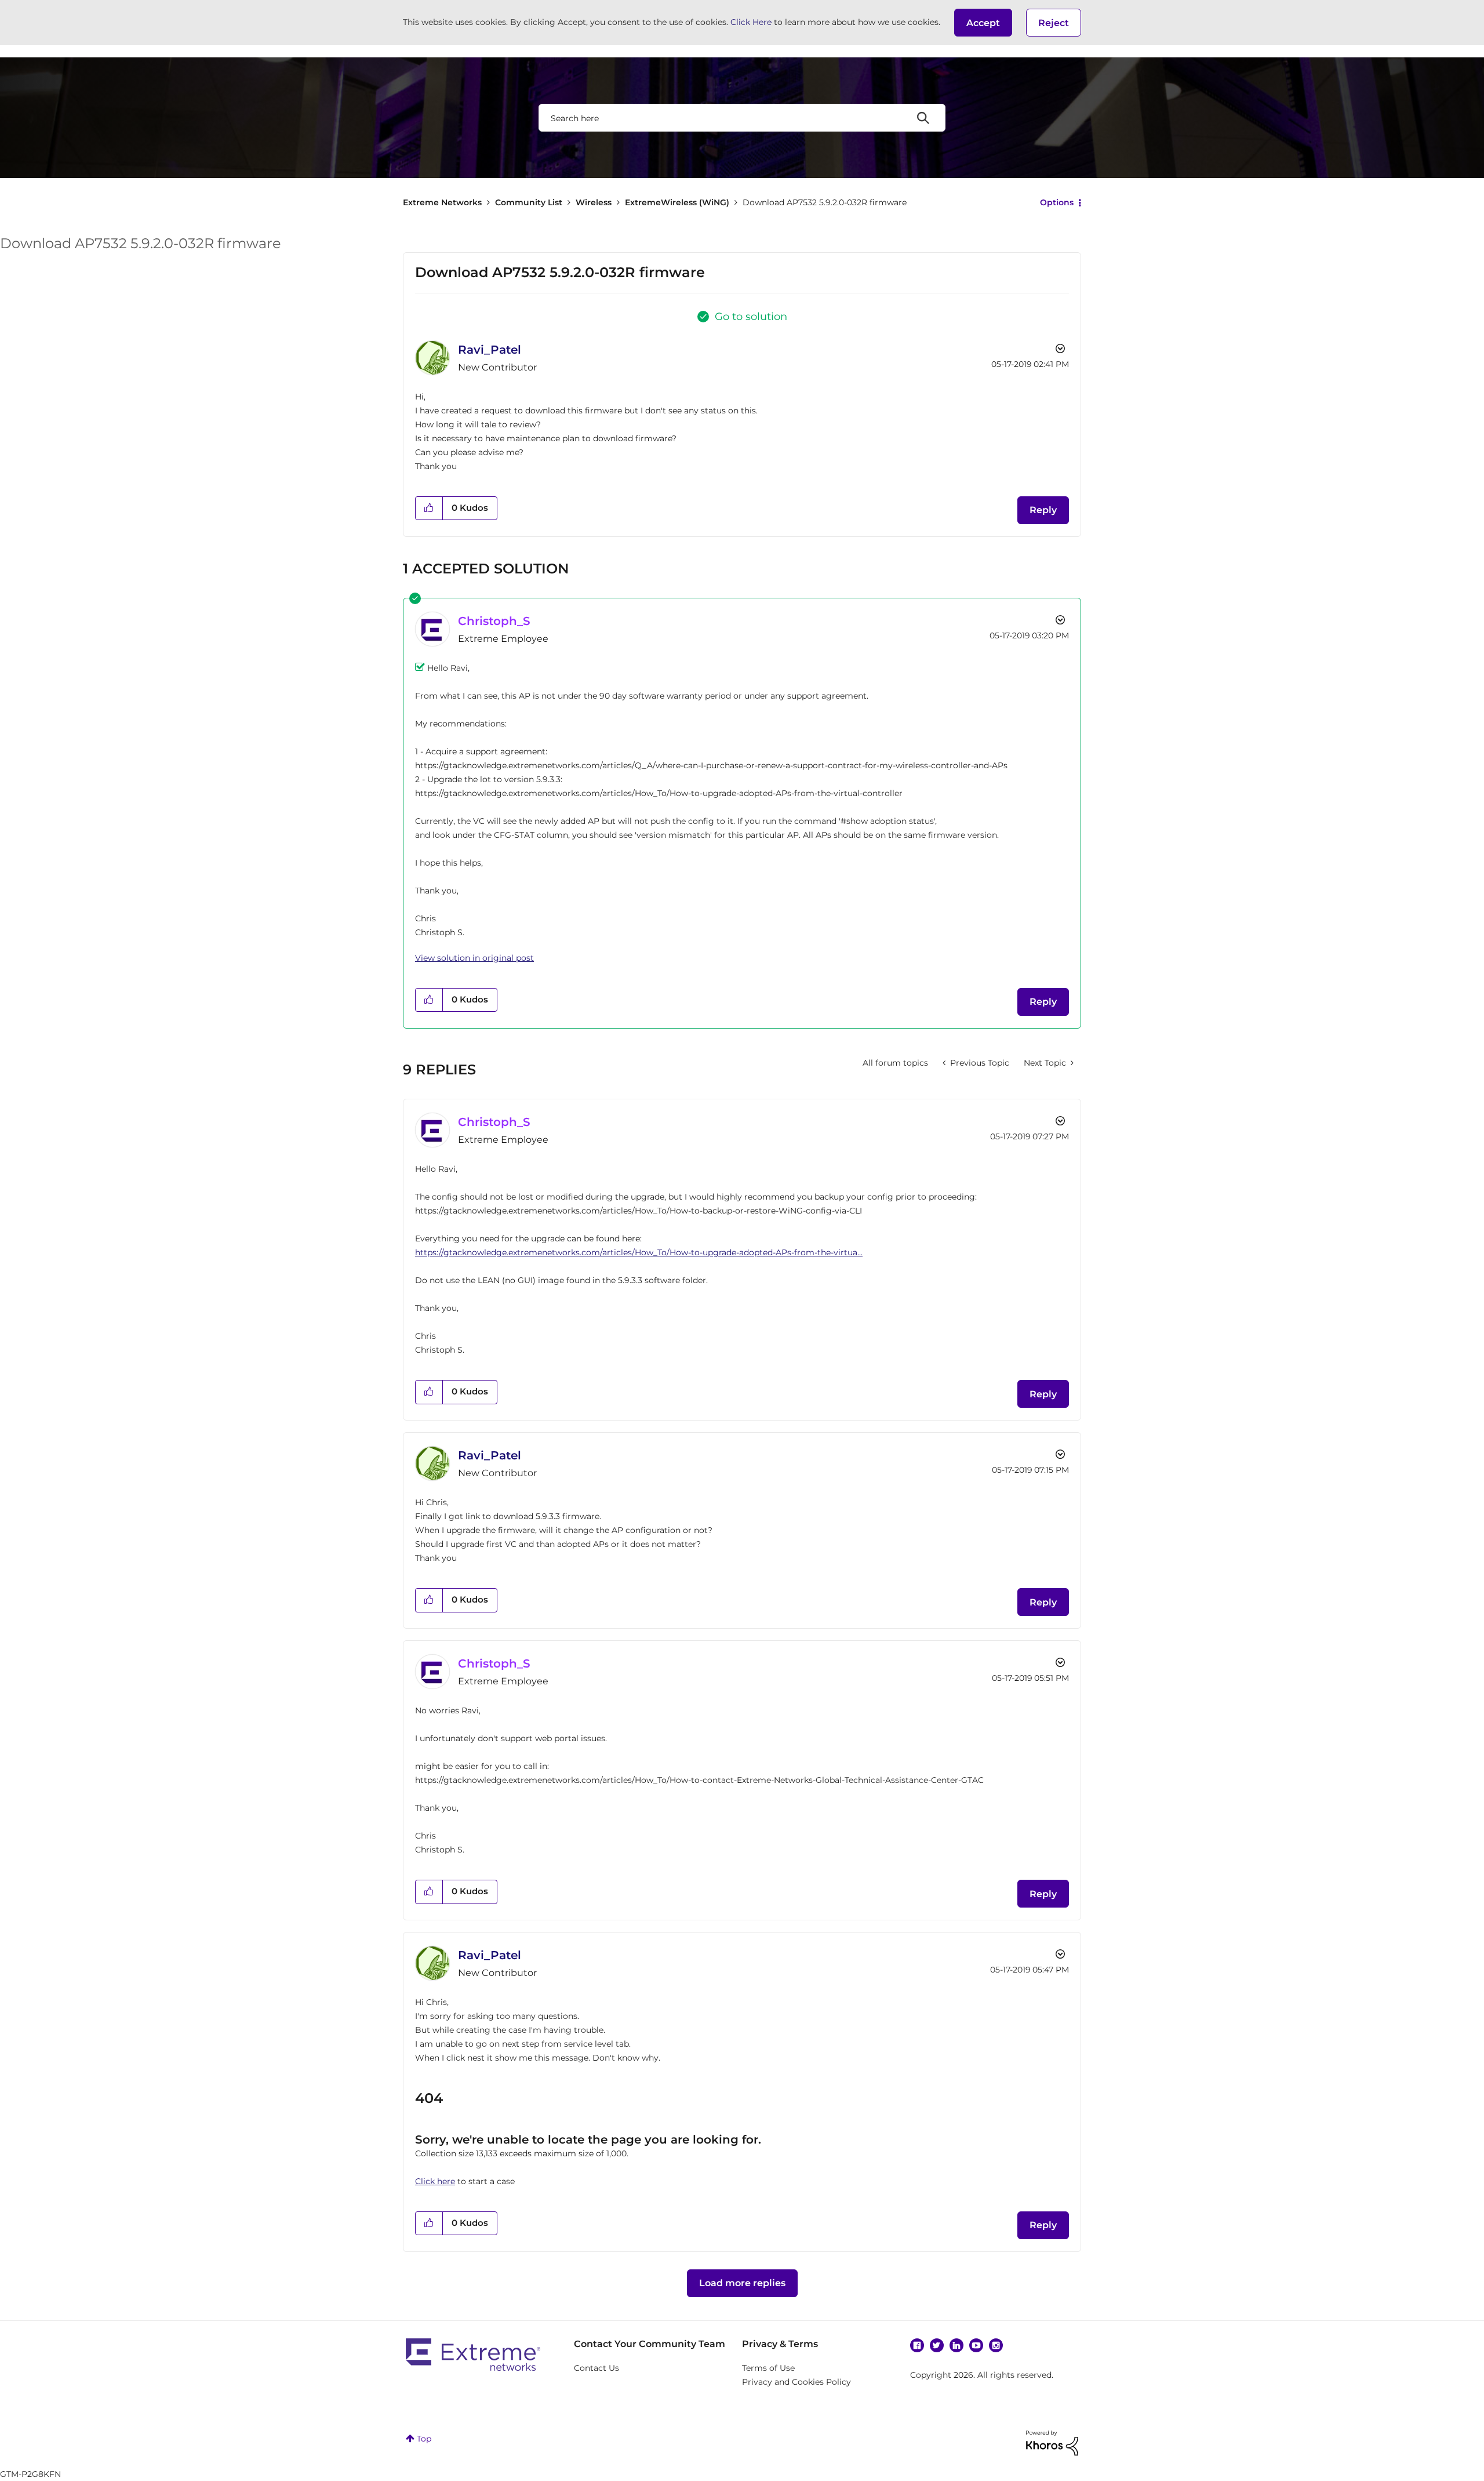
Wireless (594, 202)
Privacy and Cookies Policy (796, 2382)
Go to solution (751, 317)
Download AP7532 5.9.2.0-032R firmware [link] (825, 202)
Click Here (751, 22)
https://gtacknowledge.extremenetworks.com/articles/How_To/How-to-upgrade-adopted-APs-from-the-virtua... (639, 1252)
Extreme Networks (442, 202)
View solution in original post (474, 958)
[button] (983, 23)
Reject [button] (1054, 23)
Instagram (996, 2345)
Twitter (937, 2345)
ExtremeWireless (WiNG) (677, 202)
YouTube (976, 2345)
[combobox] (742, 118)
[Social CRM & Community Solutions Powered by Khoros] (1052, 2442)
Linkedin (956, 2345)
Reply (1043, 510)
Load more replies (742, 2283)
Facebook (917, 2345)
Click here (435, 2181)
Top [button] (424, 2439)
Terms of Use (768, 2368)
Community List (529, 202)
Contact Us (596, 2368)
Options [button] (1057, 202)
